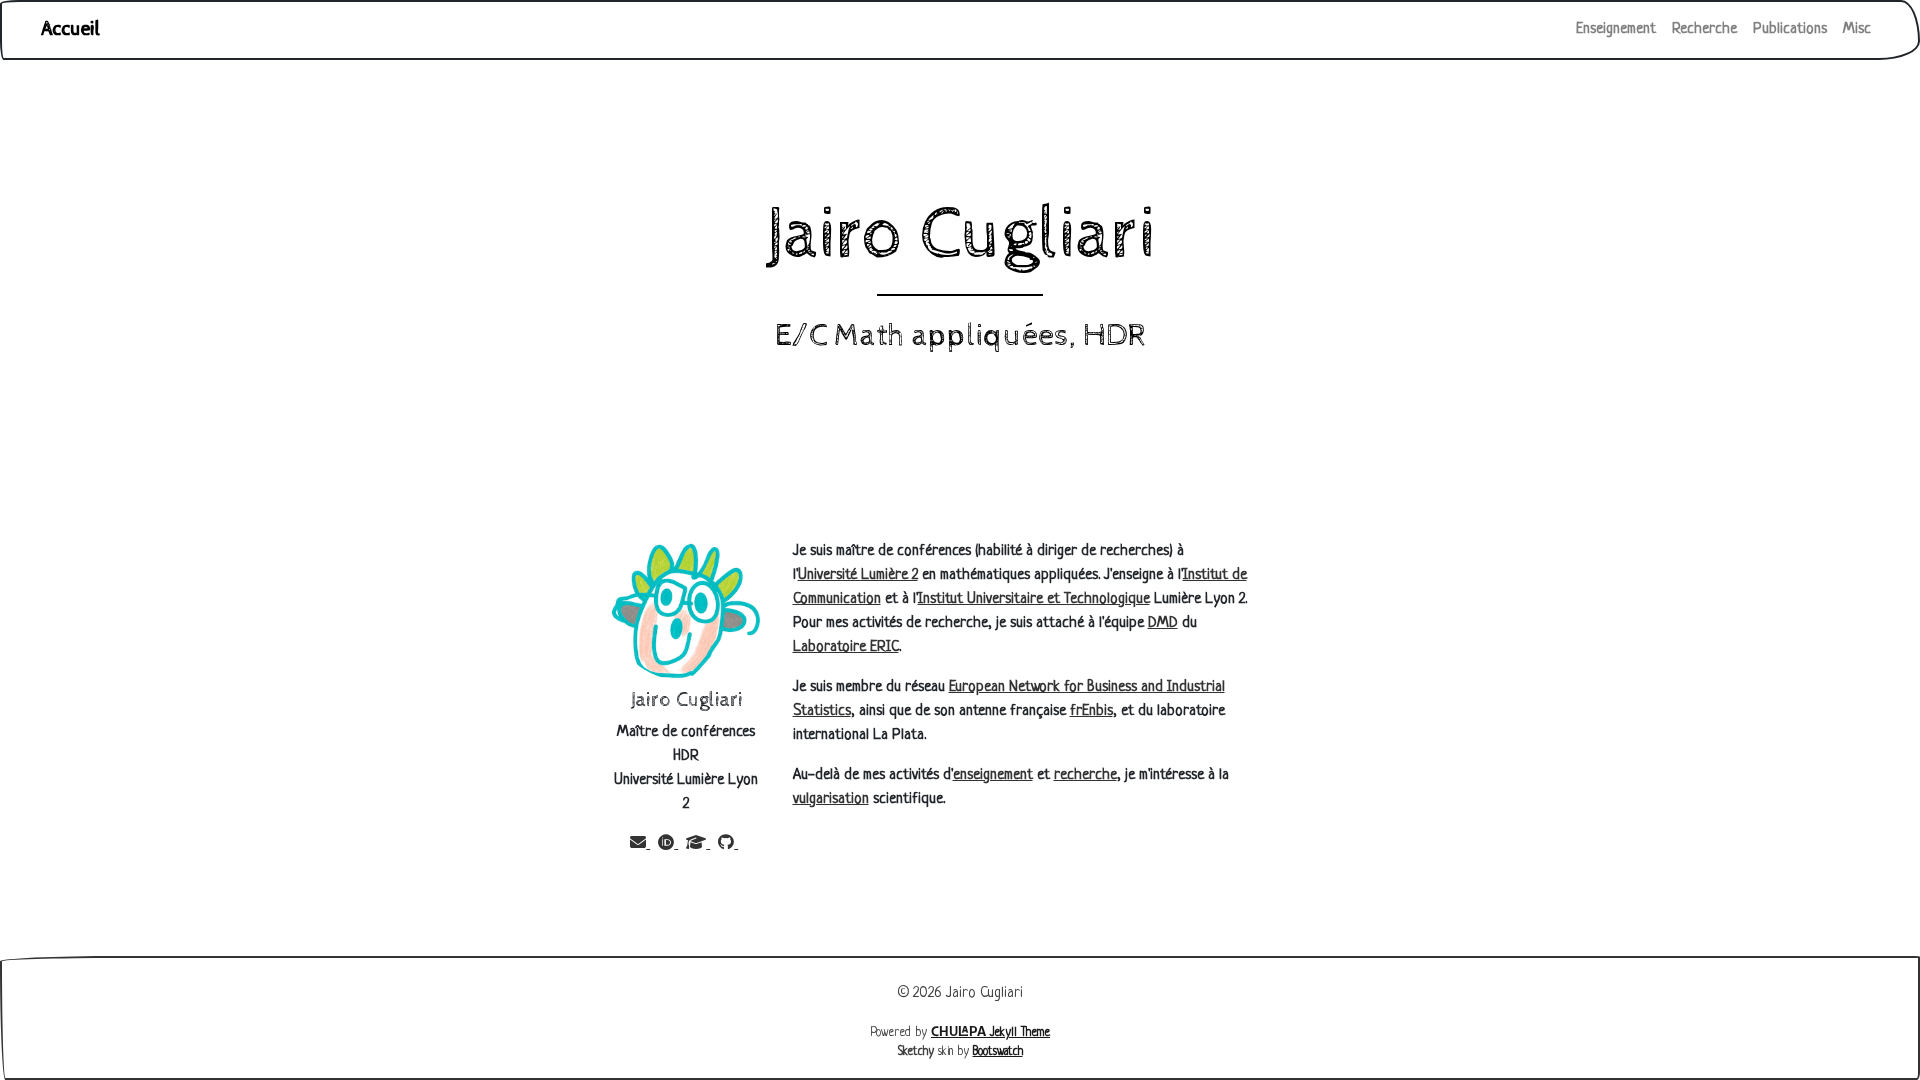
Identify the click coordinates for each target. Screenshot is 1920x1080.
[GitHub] (728, 844)
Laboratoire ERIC (846, 647)
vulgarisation (831, 799)
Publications (1790, 29)
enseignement (993, 775)
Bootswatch (998, 1052)
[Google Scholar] (698, 844)
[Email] (640, 844)
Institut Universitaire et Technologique (1034, 599)
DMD (1163, 623)
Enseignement (1616, 29)
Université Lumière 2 (858, 575)
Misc (1857, 29)
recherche (1085, 775)
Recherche (1704, 29)
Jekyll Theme (990, 1033)
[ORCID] (668, 844)
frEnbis (1091, 711)
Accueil (71, 29)
